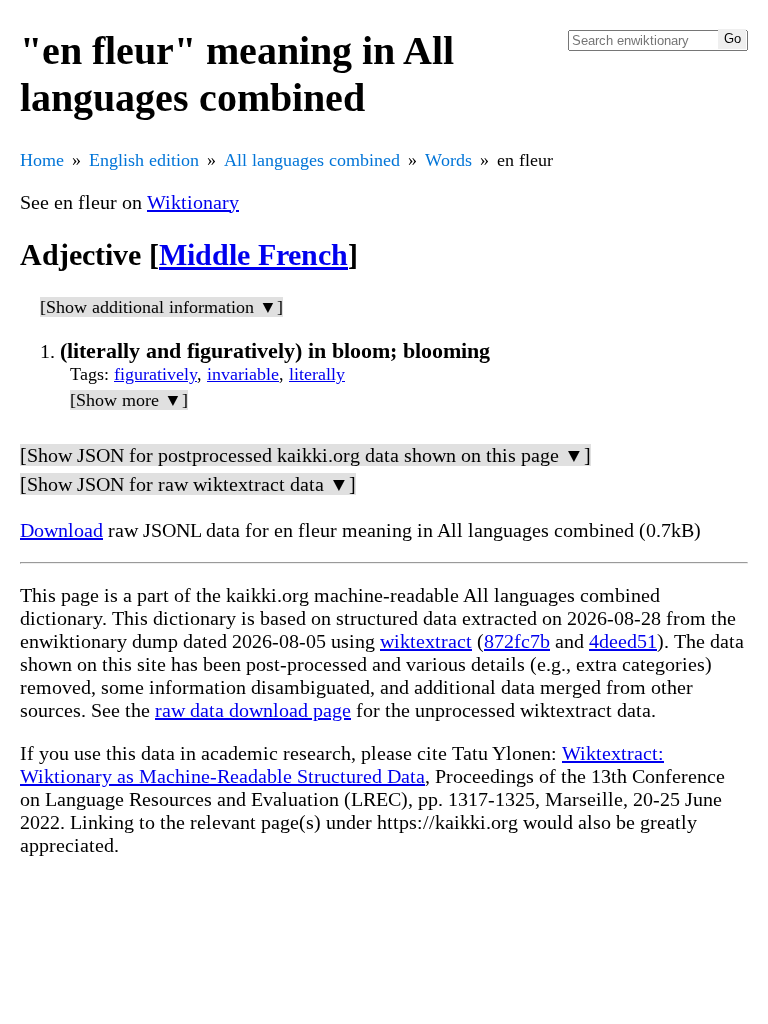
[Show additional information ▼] (161, 307)
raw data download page (253, 710)
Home (42, 160)
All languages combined (312, 160)
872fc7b (517, 641)
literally (317, 374)
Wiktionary (193, 202)
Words (448, 160)
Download (61, 530)
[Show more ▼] (129, 400)
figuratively (155, 374)
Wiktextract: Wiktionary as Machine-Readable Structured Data (342, 764)
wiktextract (426, 641)
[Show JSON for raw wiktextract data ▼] (188, 484)
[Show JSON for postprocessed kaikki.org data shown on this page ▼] (305, 455)
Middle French (253, 254)
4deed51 (623, 641)
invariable (243, 374)
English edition (144, 160)
